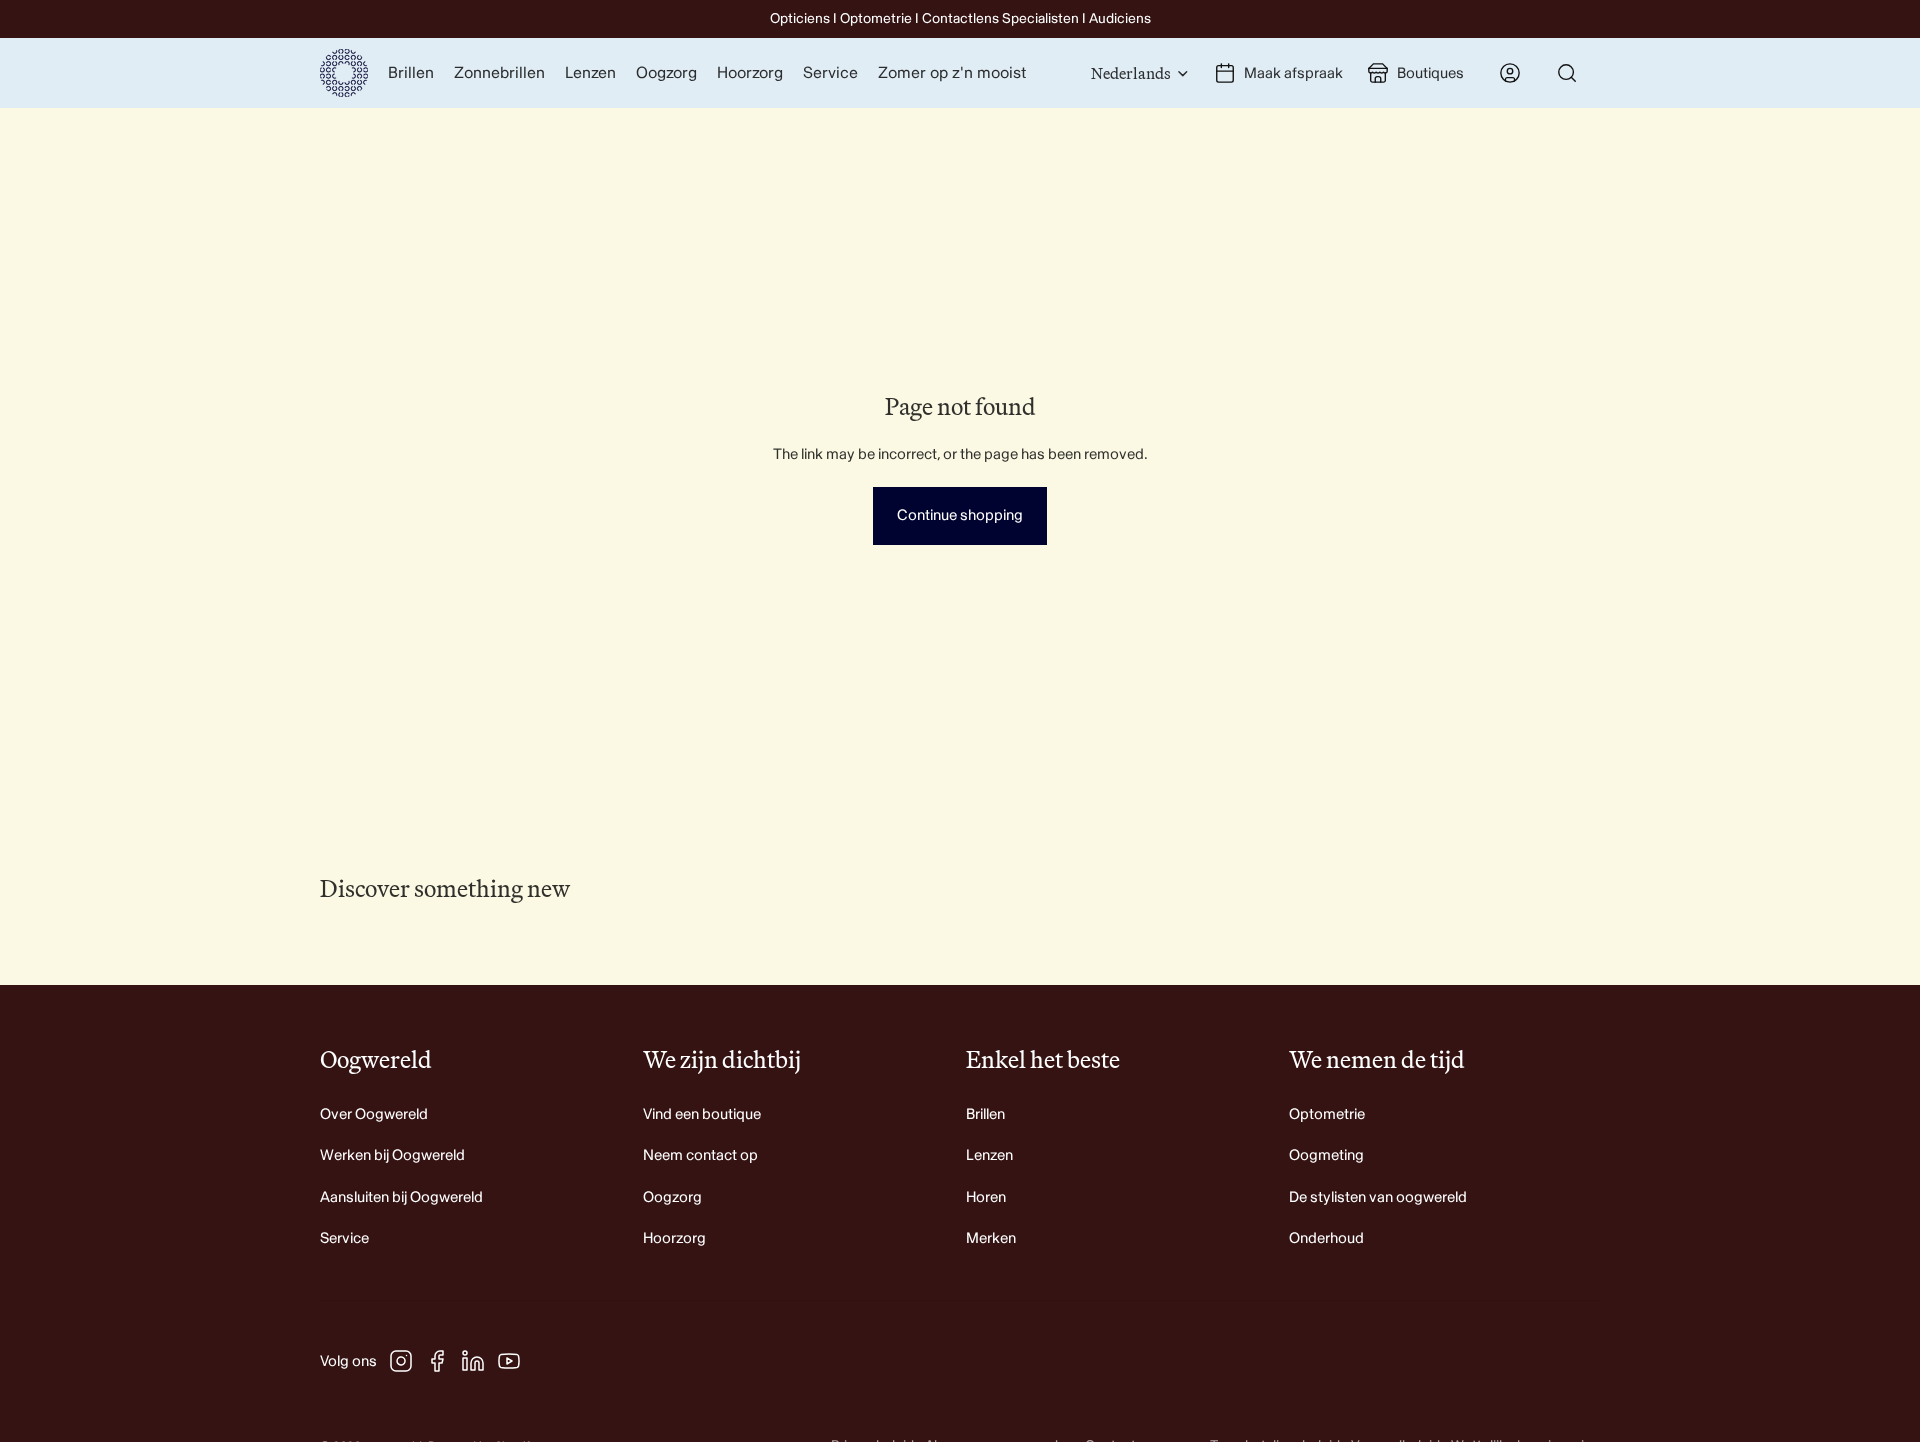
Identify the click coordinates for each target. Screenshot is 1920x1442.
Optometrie (1327, 1114)
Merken (991, 1238)
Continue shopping (960, 515)
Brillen (985, 1114)
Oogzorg (672, 1197)
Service (344, 1238)
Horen (986, 1197)
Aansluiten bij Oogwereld (401, 1197)
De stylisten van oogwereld (1378, 1197)
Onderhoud (1326, 1238)
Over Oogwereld (374, 1114)
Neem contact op (700, 1155)
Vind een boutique (702, 1114)
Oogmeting (1326, 1155)
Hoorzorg (674, 1238)
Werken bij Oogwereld (392, 1155)
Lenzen (989, 1155)
